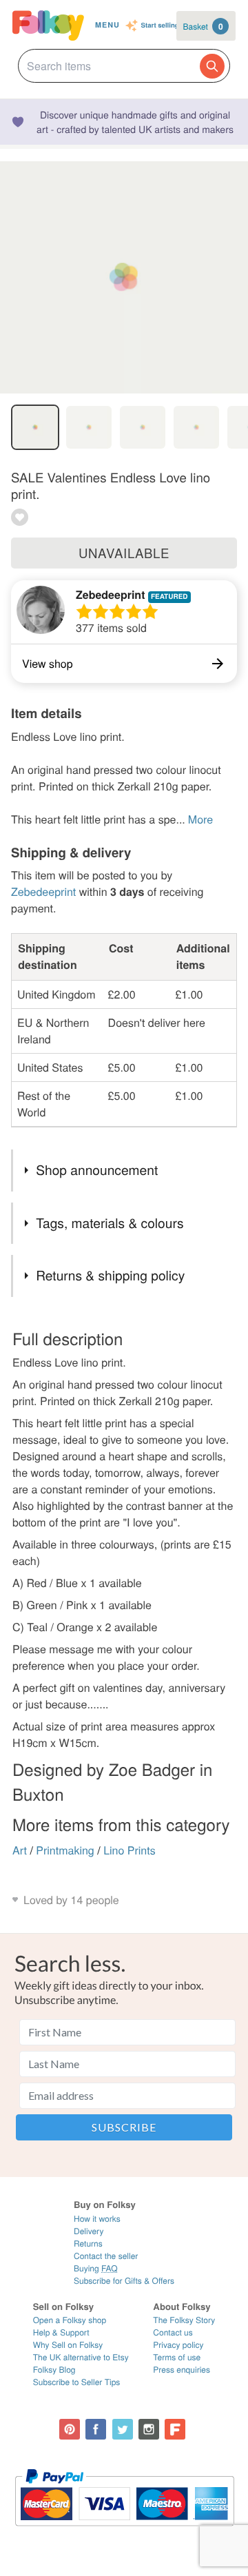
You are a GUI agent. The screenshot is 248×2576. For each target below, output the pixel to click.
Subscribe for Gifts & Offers (124, 2281)
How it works (97, 2219)
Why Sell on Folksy (68, 2345)
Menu (107, 25)
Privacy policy (178, 2345)
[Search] (212, 66)
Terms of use (177, 2357)
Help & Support (61, 2332)
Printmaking (65, 1850)
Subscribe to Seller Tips (77, 2382)
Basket (203, 26)
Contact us (173, 2332)
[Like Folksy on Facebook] (96, 2429)
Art (20, 1850)
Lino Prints (130, 1850)
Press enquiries (182, 2370)
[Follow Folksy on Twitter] (123, 2429)
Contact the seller (106, 2256)
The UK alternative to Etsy (81, 2357)
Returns (88, 2243)
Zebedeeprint (110, 594)
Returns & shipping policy (110, 1275)
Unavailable (124, 553)
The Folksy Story (184, 2320)
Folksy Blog (54, 2370)
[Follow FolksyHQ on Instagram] (149, 2429)
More (200, 819)
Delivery (89, 2231)
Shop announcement (97, 1170)
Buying (96, 2268)
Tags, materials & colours (110, 1223)
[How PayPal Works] (124, 2532)
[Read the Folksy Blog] (175, 2429)
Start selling (160, 25)
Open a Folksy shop (70, 2320)
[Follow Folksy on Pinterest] (70, 2429)
